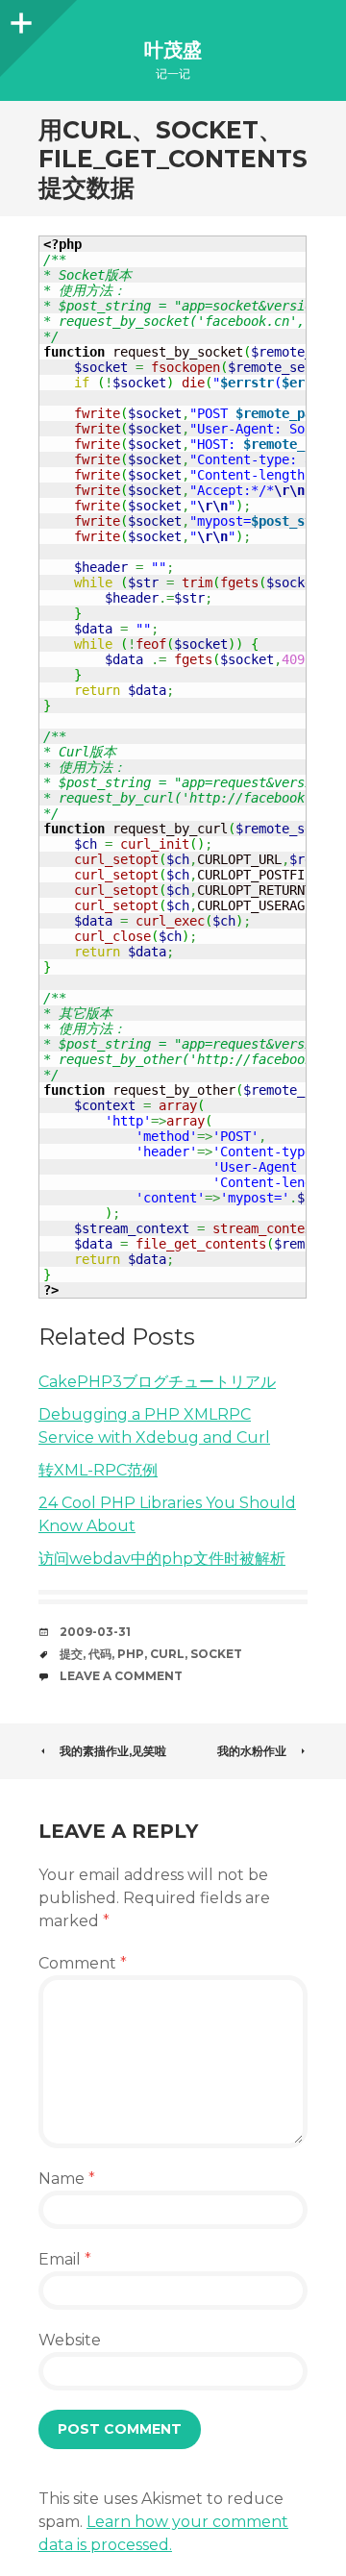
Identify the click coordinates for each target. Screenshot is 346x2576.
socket (216, 1654)
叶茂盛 (173, 50)
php (131, 1654)
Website (70, 2340)
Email (65, 2259)
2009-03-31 (95, 1632)
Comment (83, 1963)
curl (167, 1654)
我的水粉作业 (252, 1751)
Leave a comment (121, 1676)
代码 (100, 1654)
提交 (71, 1654)
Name (67, 2179)
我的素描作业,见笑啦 (113, 1751)
